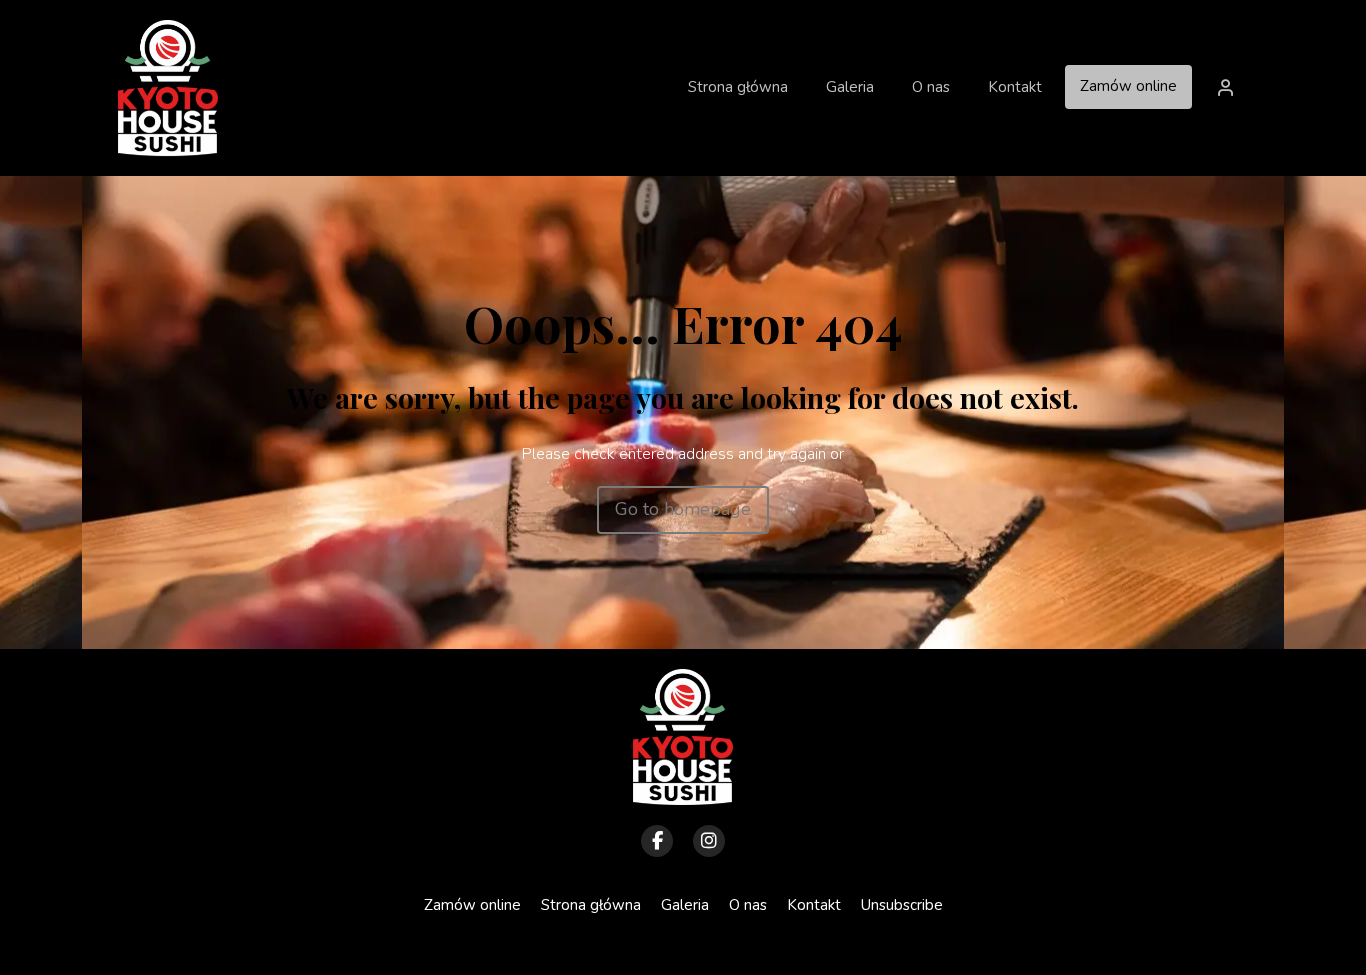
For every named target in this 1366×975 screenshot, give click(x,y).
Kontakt (814, 905)
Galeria (685, 905)
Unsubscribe (902, 905)
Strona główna (591, 905)
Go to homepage (683, 509)
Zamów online (1128, 86)
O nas (748, 905)
